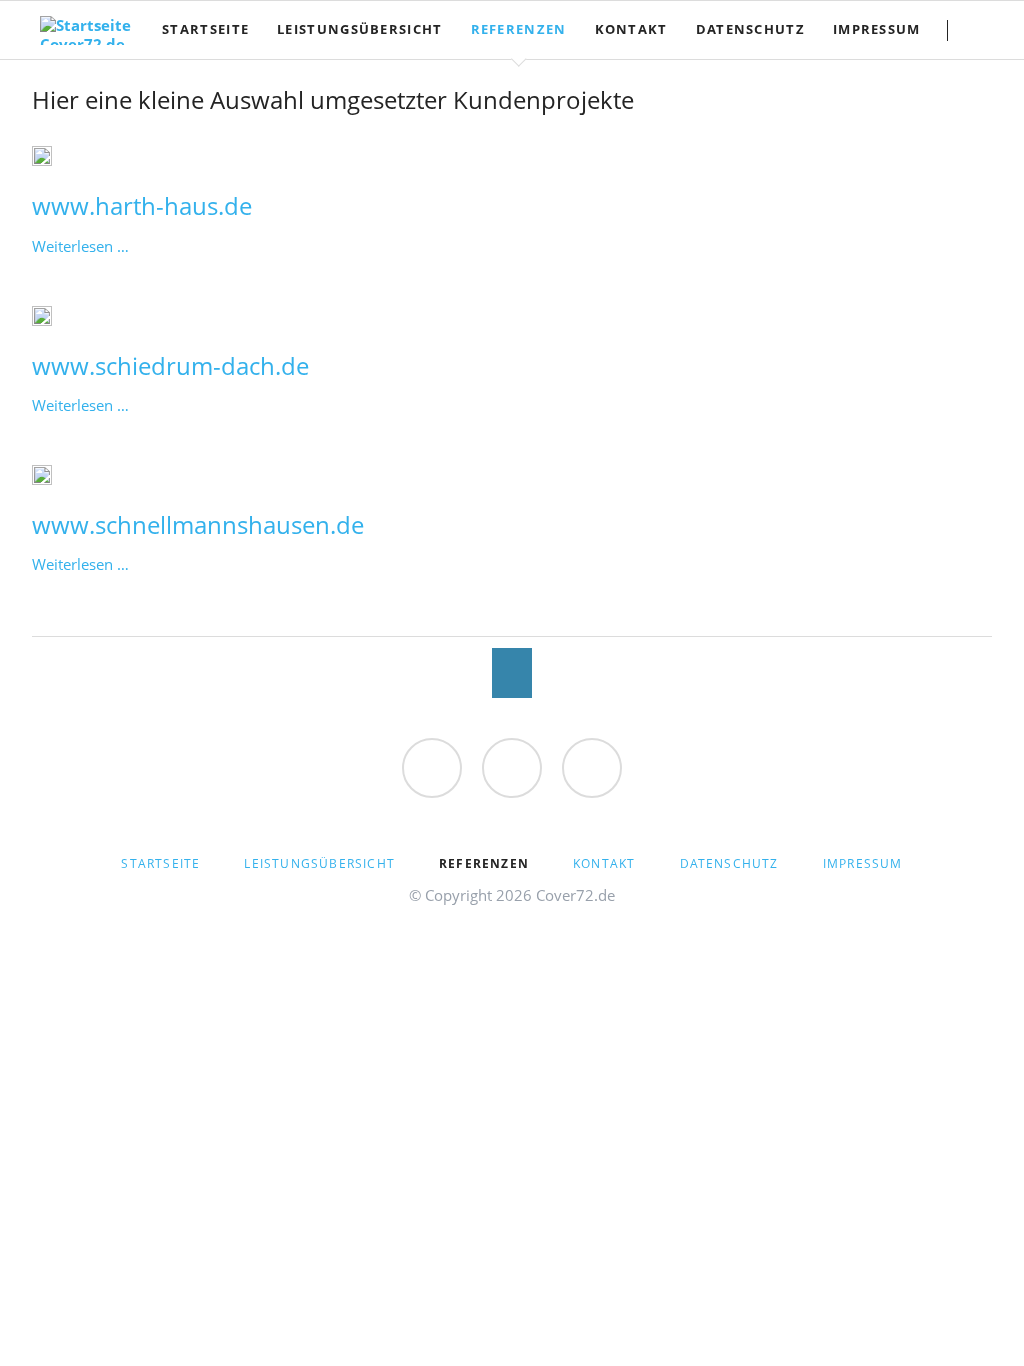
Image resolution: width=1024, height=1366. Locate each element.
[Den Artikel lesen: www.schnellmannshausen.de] (42, 475)
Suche (985, 30)
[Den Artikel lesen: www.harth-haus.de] (42, 156)
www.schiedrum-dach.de (170, 365)
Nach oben (512, 673)
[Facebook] (432, 768)
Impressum (863, 863)
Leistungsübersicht (319, 863)
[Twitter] (512, 768)
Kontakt (604, 863)
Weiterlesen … (80, 246)
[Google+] (592, 768)
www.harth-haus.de (142, 205)
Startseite (160, 863)
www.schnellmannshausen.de (198, 524)
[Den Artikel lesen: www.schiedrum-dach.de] (42, 316)
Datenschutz (729, 863)
